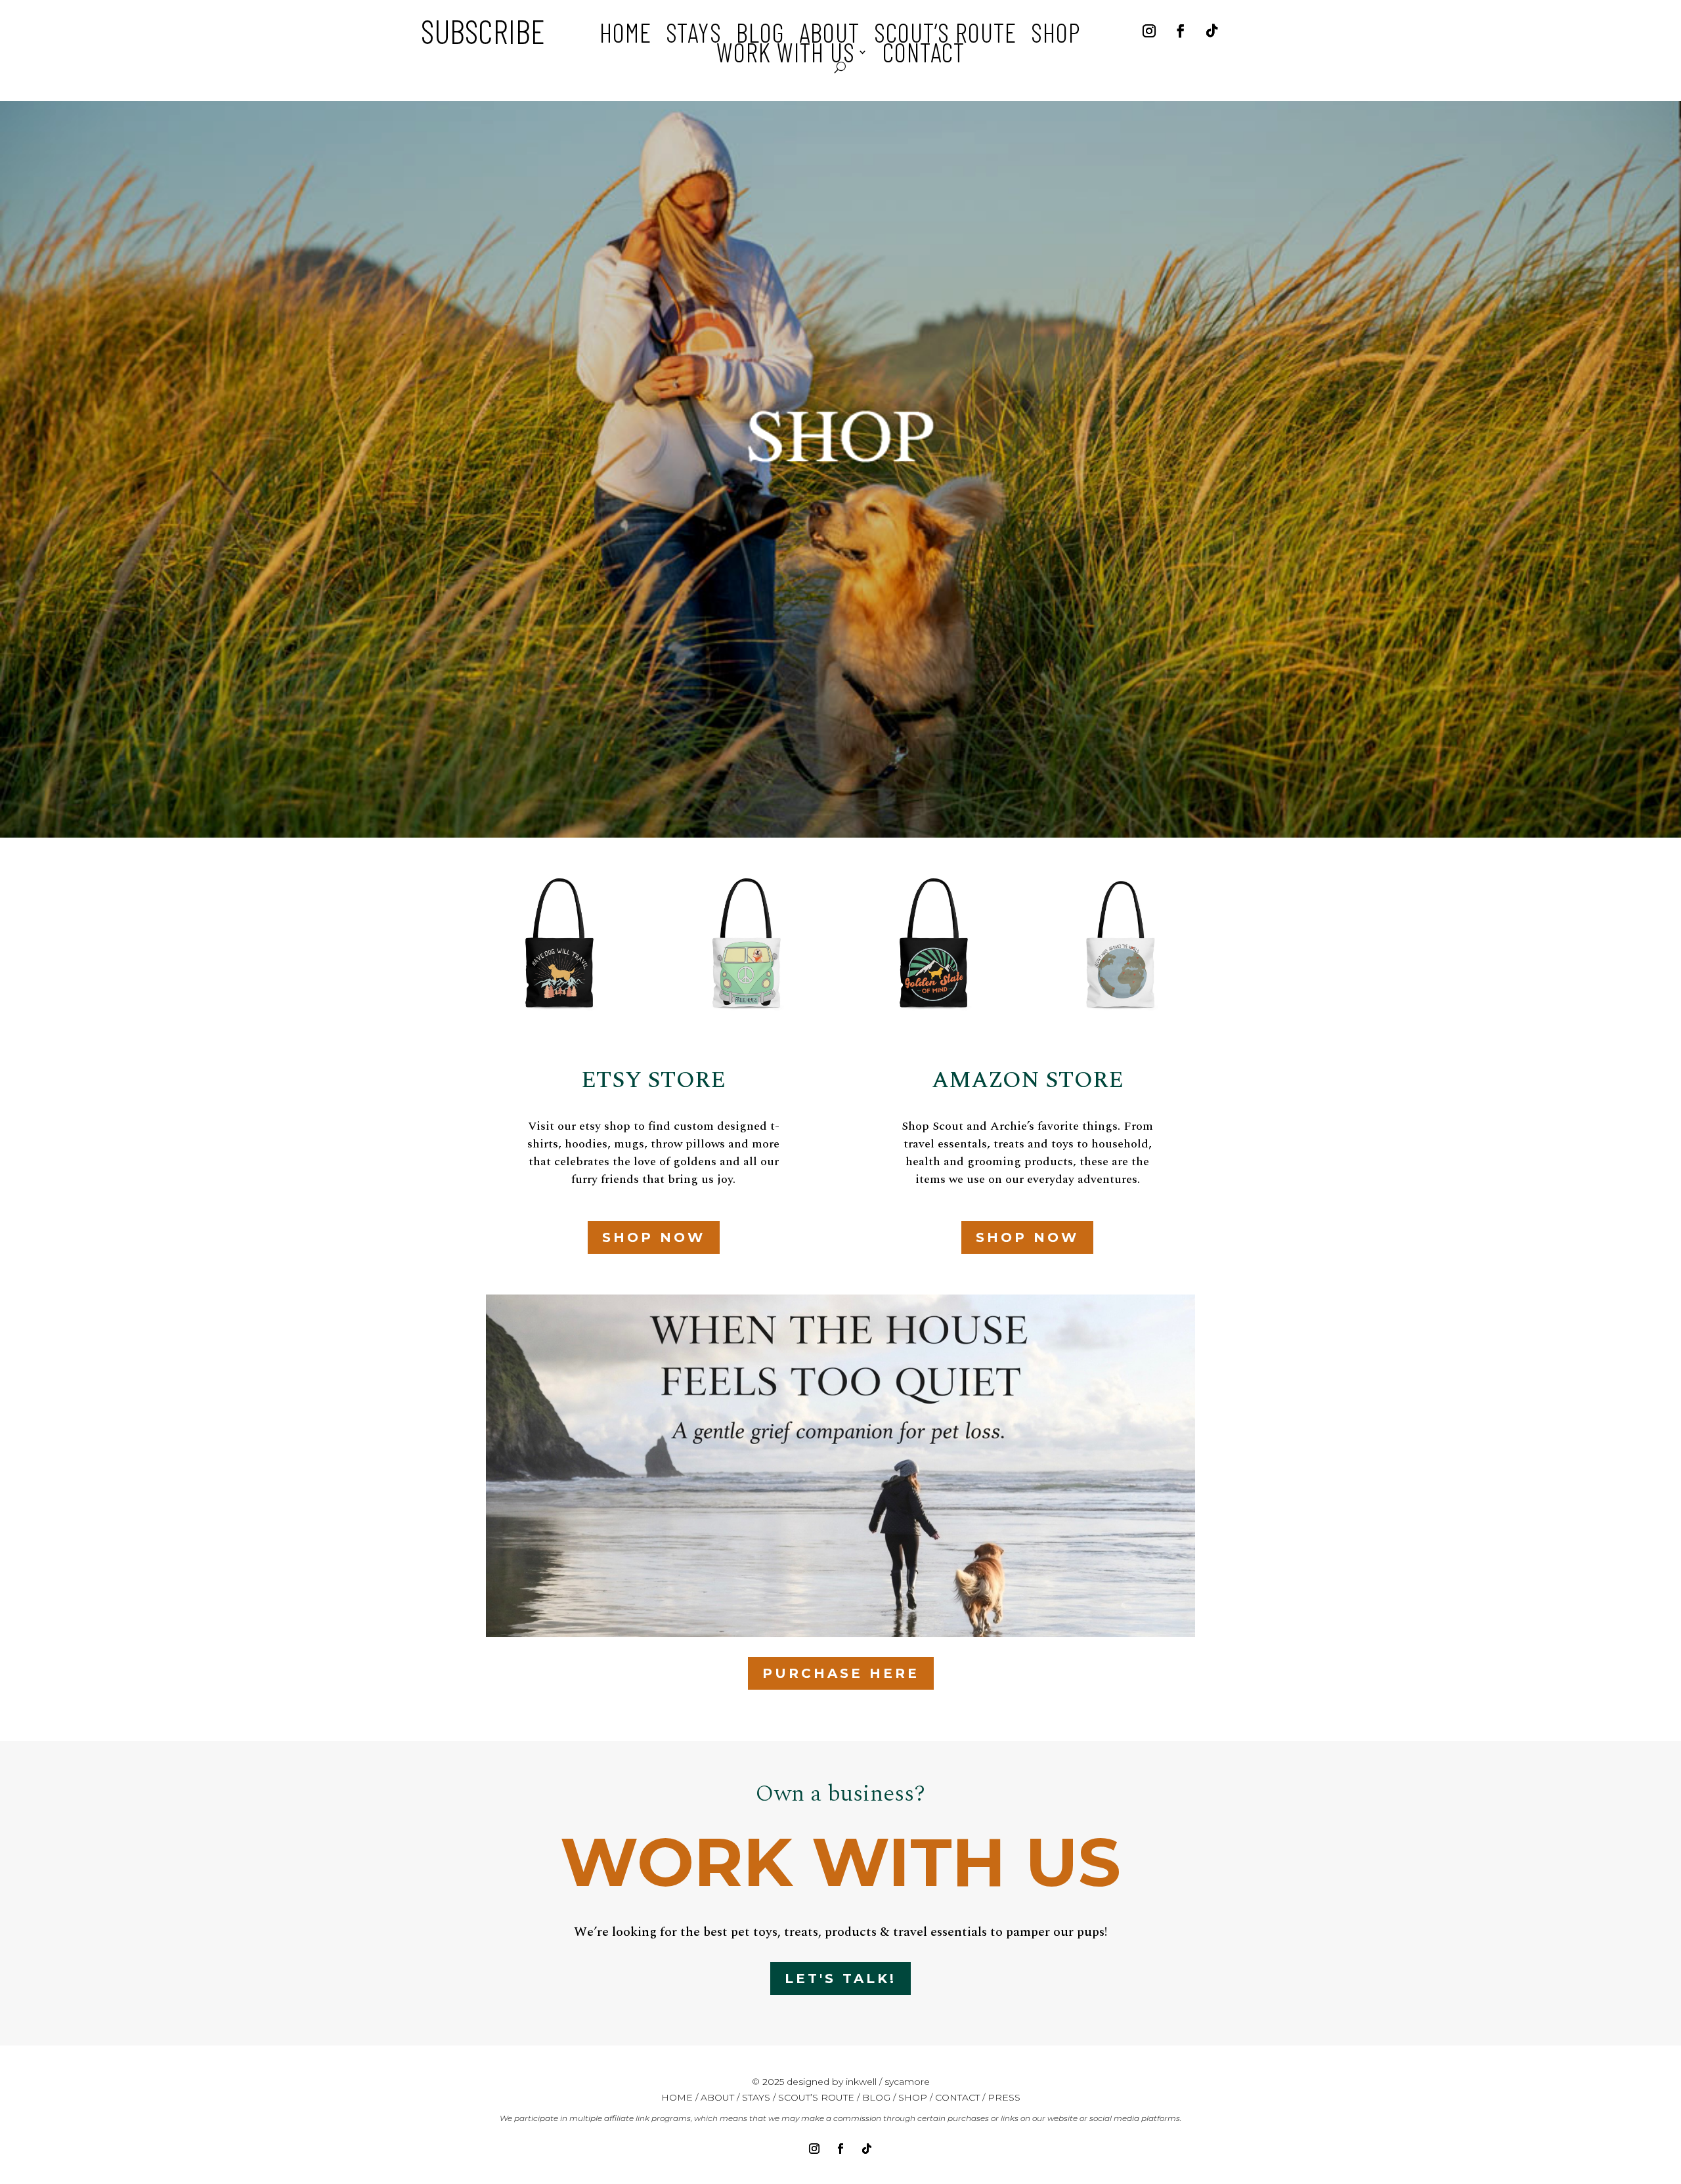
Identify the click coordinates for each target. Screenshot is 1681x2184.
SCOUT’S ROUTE (816, 2097)
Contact (924, 54)
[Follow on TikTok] (1212, 31)
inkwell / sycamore (888, 2082)
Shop (1056, 35)
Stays (694, 35)
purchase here (841, 1673)
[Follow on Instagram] (1149, 31)
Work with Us (786, 54)
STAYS (757, 2097)
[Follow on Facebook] (1181, 31)
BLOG (876, 2097)
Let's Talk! (840, 1979)
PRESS (1004, 2097)
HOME (677, 2097)
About (829, 35)
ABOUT (717, 2097)
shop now (654, 1237)
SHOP (913, 2097)
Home (625, 35)
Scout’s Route (945, 35)
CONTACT (957, 2097)
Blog (760, 35)
